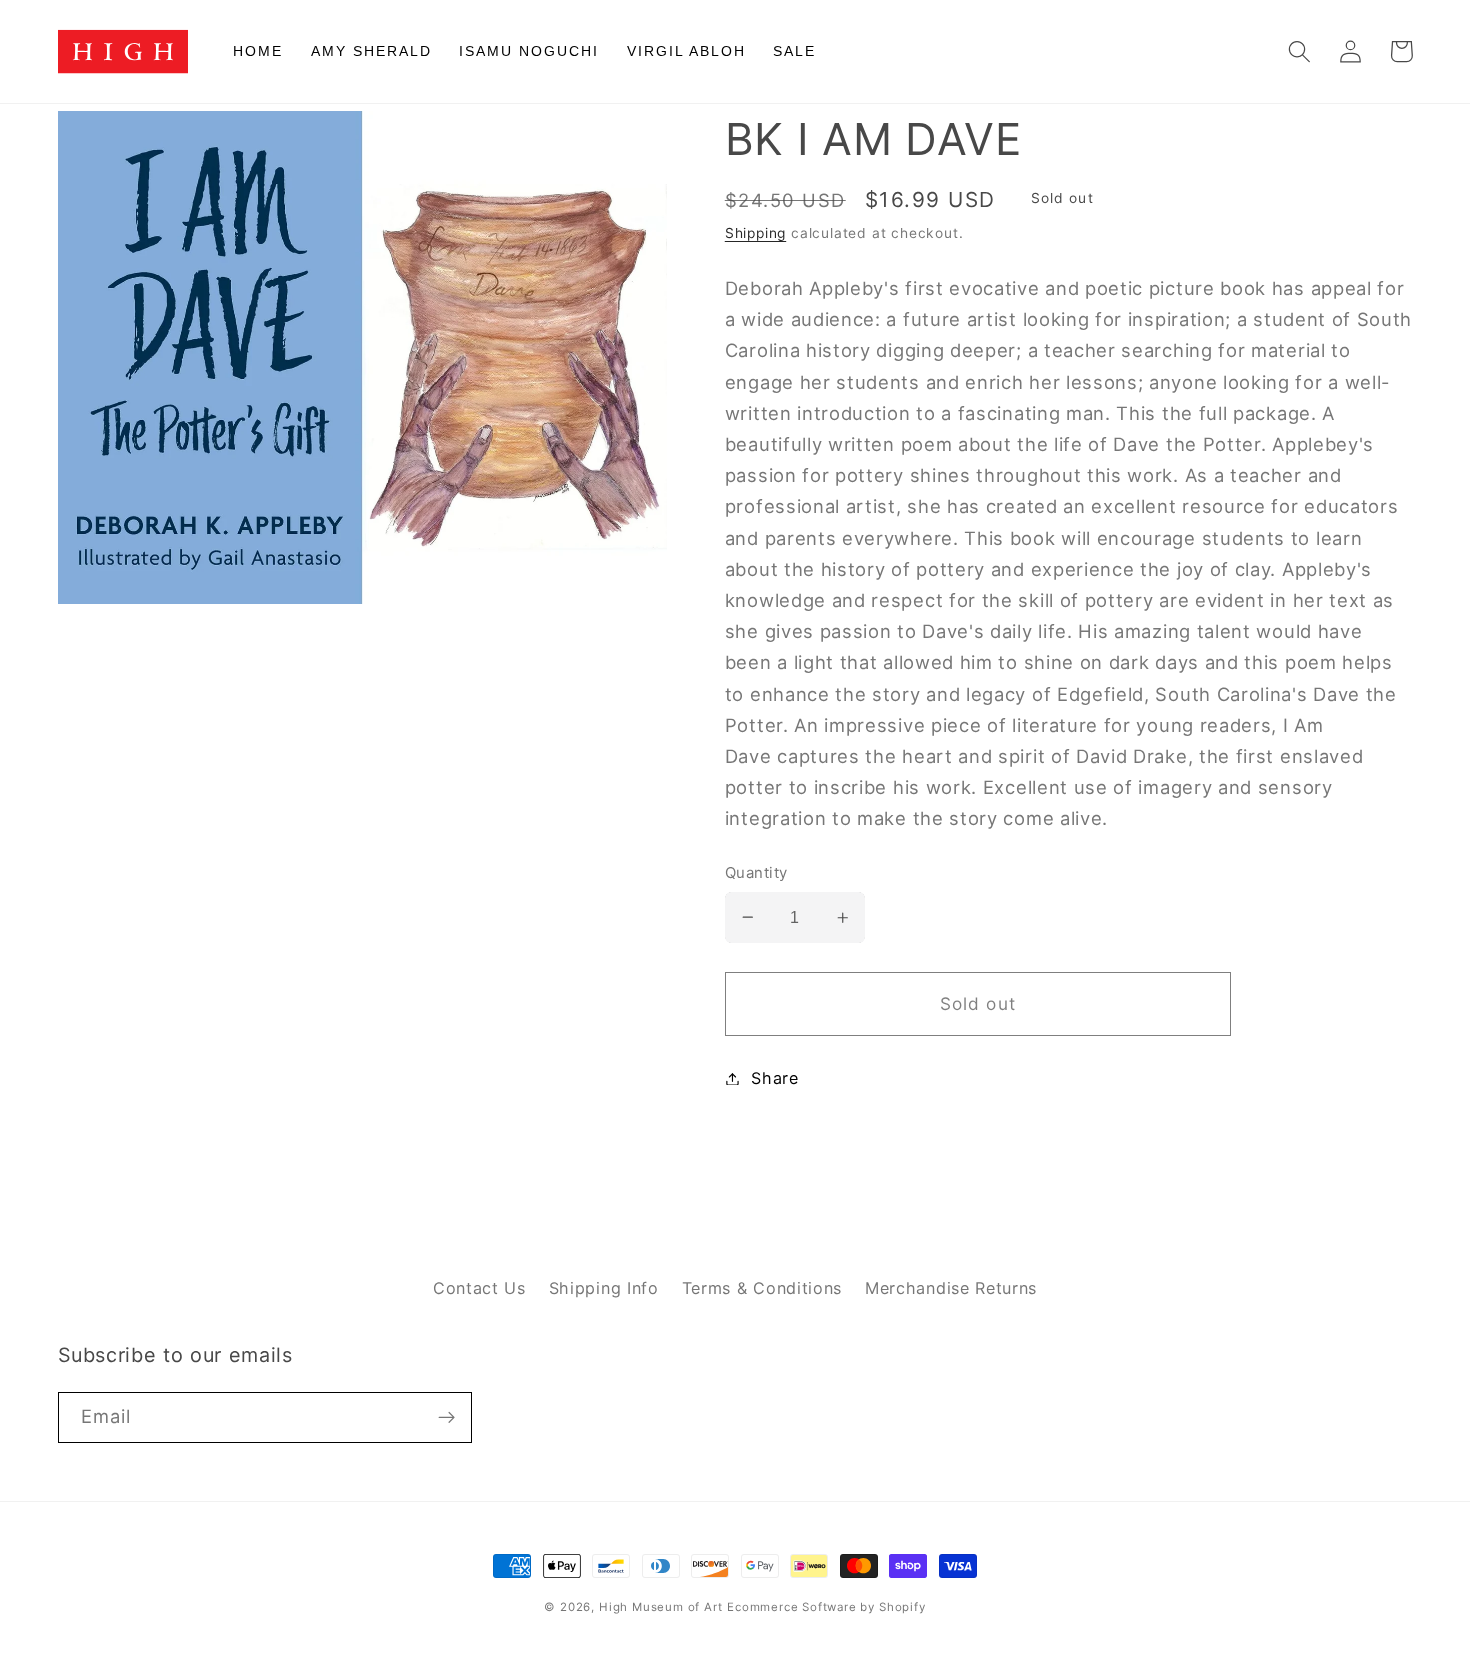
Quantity (756, 873)
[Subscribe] (446, 1418)
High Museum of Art (661, 1607)
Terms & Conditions (762, 1288)
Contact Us (479, 1288)
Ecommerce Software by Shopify (826, 1607)
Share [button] (774, 1078)
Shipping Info (604, 1288)
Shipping (755, 233)
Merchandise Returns (951, 1288)
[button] (1300, 51)
